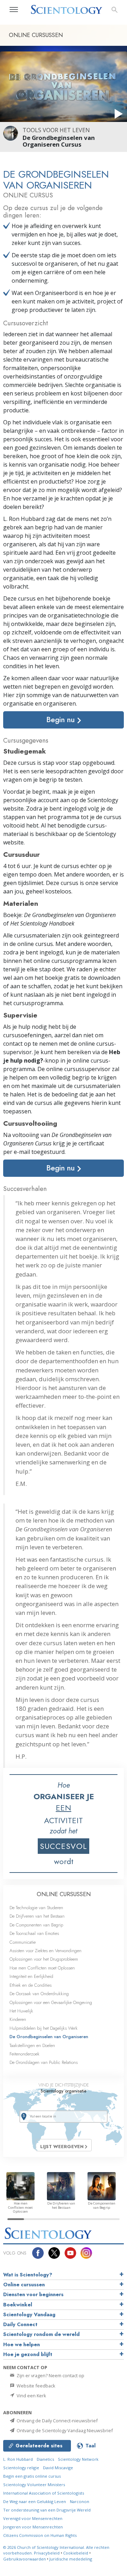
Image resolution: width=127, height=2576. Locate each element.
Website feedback (35, 2386)
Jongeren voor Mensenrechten (33, 2527)
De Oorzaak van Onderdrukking (39, 1994)
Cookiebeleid (76, 2553)
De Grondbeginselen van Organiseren (49, 2037)
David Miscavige (58, 2468)
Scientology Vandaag (29, 2314)
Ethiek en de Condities (31, 1985)
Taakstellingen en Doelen (32, 2045)
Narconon (80, 2501)
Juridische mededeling (71, 2559)
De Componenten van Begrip (36, 1925)
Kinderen (18, 2019)
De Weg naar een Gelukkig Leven (35, 2501)
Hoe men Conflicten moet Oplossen (42, 1968)
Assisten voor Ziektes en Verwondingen (46, 1951)
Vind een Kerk (31, 2396)
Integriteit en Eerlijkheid (31, 1976)
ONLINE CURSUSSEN (64, 1894)
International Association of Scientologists (44, 2493)
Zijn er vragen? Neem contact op (50, 2375)
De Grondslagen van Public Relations (44, 2062)
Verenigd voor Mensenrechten (33, 2518)
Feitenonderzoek (25, 2054)
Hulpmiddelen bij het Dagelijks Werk (44, 2028)
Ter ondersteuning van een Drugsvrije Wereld (47, 2510)
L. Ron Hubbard (18, 2459)
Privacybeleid (47, 2553)
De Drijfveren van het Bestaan (37, 1916)
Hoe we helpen (22, 2344)
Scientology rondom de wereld (41, 2334)
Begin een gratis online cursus (32, 2476)
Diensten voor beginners (33, 2294)
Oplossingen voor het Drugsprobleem (44, 1959)
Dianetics (45, 2459)
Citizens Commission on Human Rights (40, 2535)
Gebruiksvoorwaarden (25, 2559)
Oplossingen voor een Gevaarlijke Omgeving (51, 2002)
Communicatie (23, 1942)
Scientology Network (78, 2459)
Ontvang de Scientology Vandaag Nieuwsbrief (64, 2430)
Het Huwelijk (21, 2011)
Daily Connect (20, 2324)
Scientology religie (21, 2468)
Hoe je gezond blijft (28, 2354)
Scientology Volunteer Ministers (34, 2485)
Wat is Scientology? (28, 2275)
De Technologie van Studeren (36, 1908)
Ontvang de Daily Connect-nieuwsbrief (57, 2421)
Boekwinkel (18, 2305)
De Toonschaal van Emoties (34, 1933)
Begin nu (62, 720)
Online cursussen (24, 2285)
